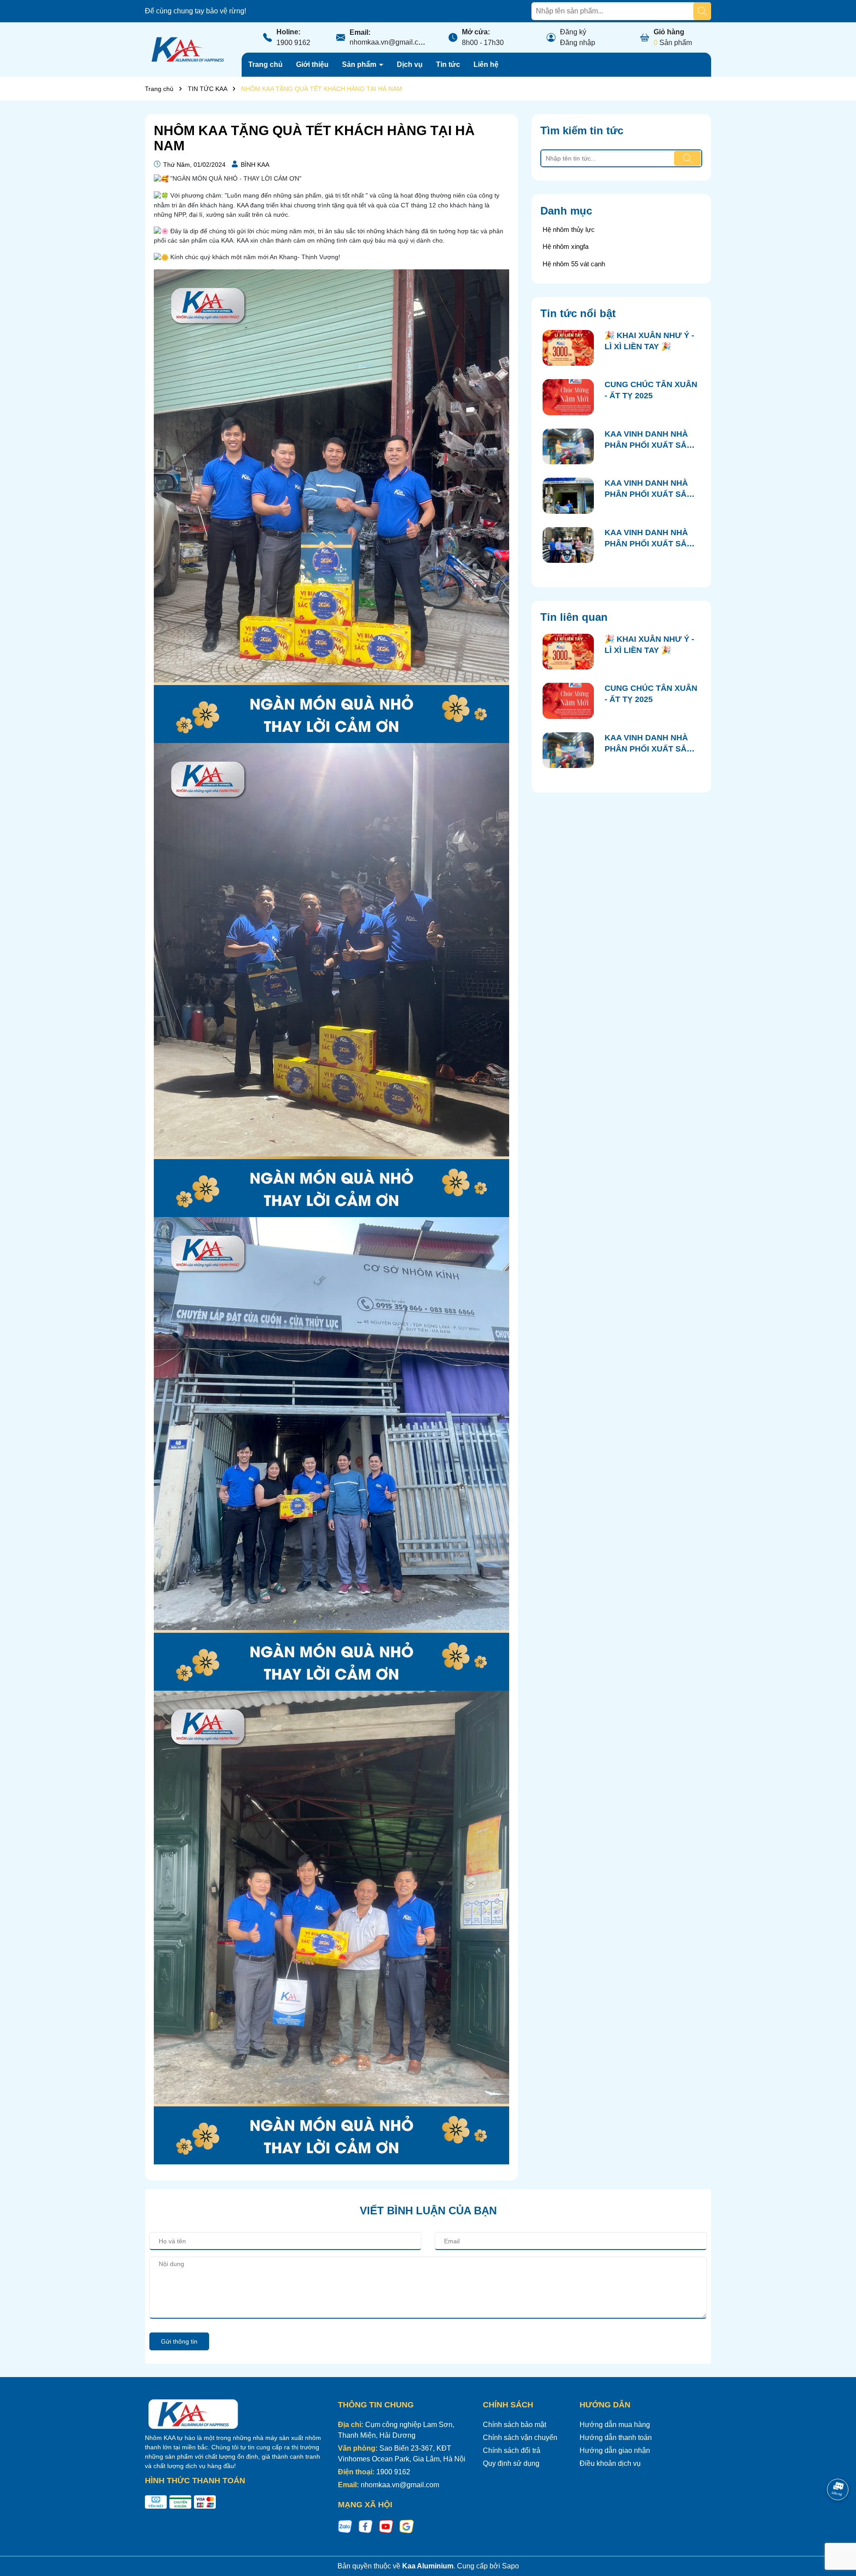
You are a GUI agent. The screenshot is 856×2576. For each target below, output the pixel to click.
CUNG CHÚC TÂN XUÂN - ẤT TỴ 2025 (651, 390)
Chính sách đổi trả (512, 2450)
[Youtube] (386, 2526)
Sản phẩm (360, 64)
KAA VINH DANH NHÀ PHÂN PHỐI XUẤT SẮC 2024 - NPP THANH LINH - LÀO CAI (651, 539)
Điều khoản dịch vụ (610, 2463)
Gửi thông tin (179, 2341)
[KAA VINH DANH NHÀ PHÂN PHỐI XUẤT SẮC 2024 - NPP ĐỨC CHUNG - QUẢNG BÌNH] (568, 447)
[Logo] (187, 49)
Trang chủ (265, 64)
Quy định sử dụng (511, 2463)
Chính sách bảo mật (514, 2425)
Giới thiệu (312, 64)
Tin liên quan (574, 617)
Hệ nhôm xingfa (566, 246)
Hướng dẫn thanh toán (616, 2438)
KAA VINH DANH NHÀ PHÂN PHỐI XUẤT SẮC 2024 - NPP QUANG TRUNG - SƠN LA (648, 489)
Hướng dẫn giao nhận (615, 2450)
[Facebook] (366, 2526)
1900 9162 (293, 43)
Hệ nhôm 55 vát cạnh (574, 264)
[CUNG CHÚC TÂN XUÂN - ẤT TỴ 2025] (568, 397)
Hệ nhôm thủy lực (569, 229)
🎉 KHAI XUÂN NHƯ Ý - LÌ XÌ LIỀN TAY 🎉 (649, 341)
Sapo (510, 2566)
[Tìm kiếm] (702, 11)
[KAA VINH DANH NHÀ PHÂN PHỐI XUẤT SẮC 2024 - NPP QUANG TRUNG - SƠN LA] (568, 496)
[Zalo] (345, 2526)
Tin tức (448, 64)
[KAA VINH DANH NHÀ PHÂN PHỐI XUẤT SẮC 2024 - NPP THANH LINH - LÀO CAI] (568, 545)
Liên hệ (486, 64)
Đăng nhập (578, 43)
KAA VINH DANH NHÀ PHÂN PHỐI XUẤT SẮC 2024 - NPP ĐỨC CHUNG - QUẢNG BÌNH (651, 440)
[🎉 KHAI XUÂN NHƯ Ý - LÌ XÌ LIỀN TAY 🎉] (568, 348)
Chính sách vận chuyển (520, 2438)
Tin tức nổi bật (578, 313)
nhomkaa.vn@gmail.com (389, 42)
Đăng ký (573, 32)
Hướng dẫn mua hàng (615, 2425)
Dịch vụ (410, 64)
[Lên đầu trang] (838, 2522)
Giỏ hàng (669, 32)
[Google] (407, 2526)
